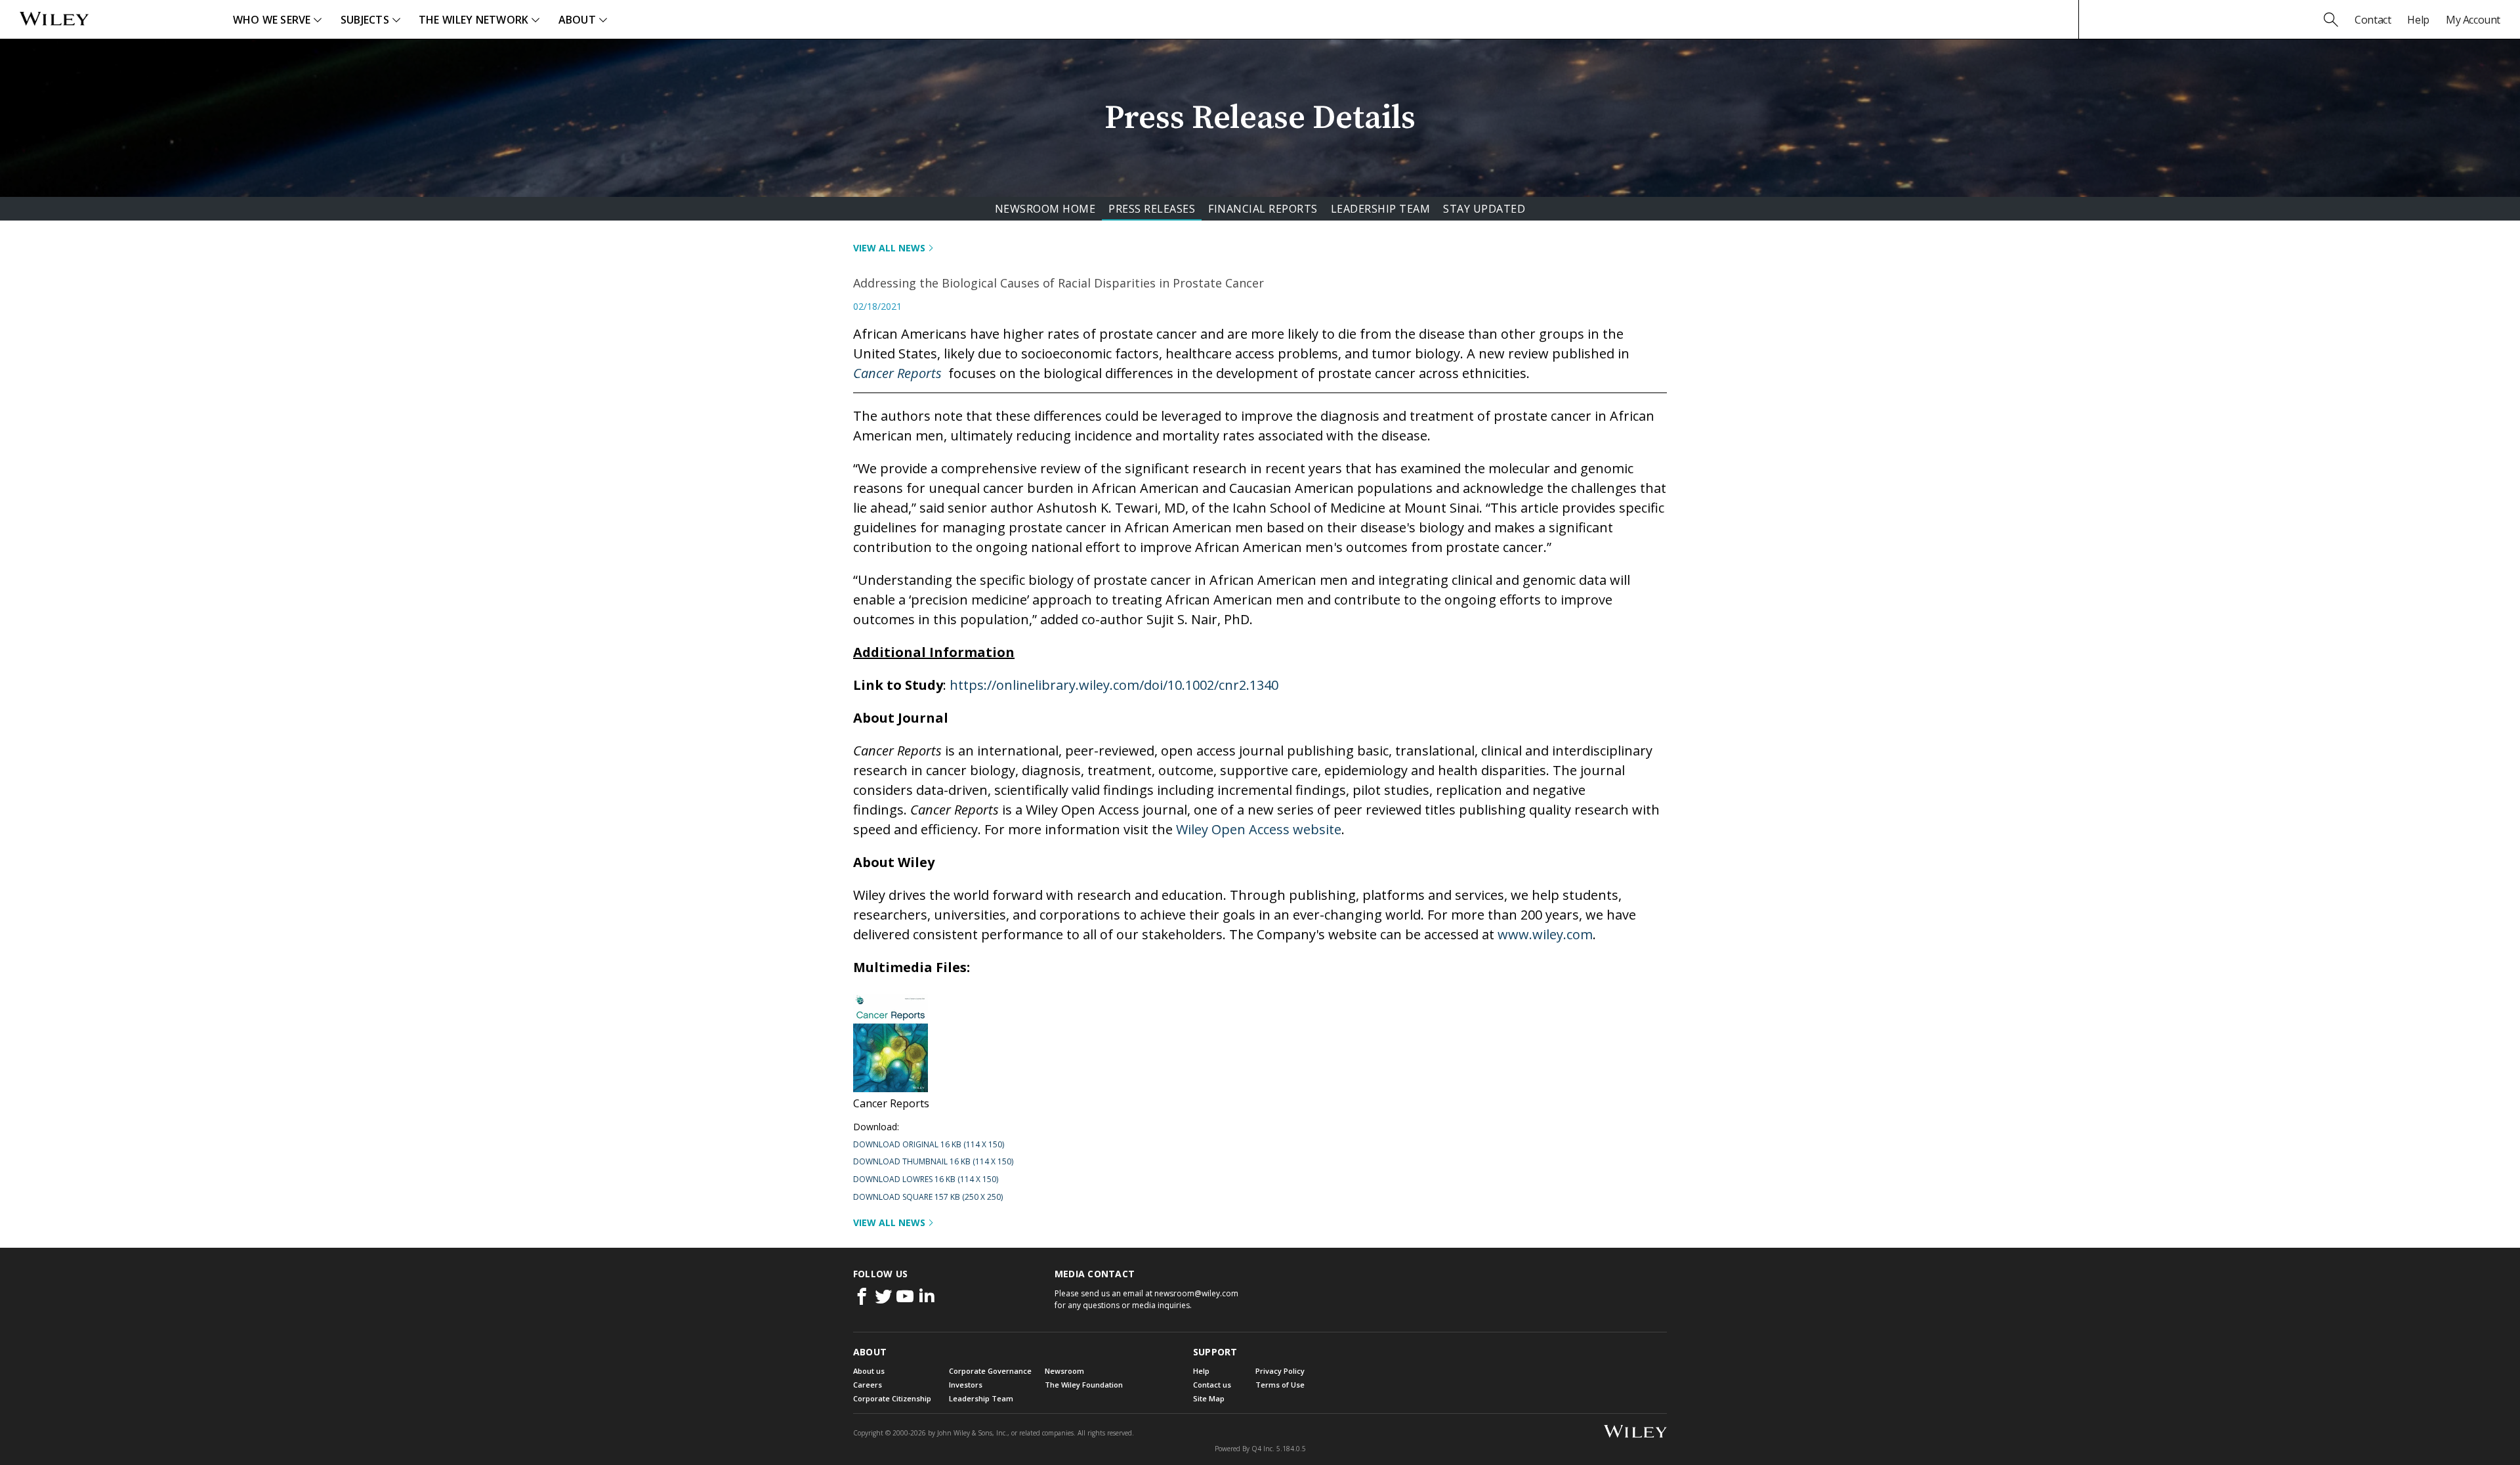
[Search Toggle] (2331, 20)
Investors (966, 1385)
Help (2418, 20)
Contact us (1212, 1385)
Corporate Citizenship (892, 1398)
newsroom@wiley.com (1196, 1293)
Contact (2373, 20)
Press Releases (1152, 209)
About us (869, 1371)
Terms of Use (1280, 1385)
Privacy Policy (1280, 1371)
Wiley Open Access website (1259, 829)
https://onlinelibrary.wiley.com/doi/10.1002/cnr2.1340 (1114, 685)
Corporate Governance (990, 1371)
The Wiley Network (474, 20)
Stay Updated (1484, 209)
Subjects (365, 20)
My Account (2473, 20)
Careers (868, 1385)
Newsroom (1064, 1371)
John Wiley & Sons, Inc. (972, 1433)
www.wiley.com (1545, 934)
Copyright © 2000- (890, 1433)
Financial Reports (1263, 209)
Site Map (1209, 1398)
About (577, 20)
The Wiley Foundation (1084, 1385)
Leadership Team (1381, 209)
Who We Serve (272, 20)
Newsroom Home (1045, 209)
